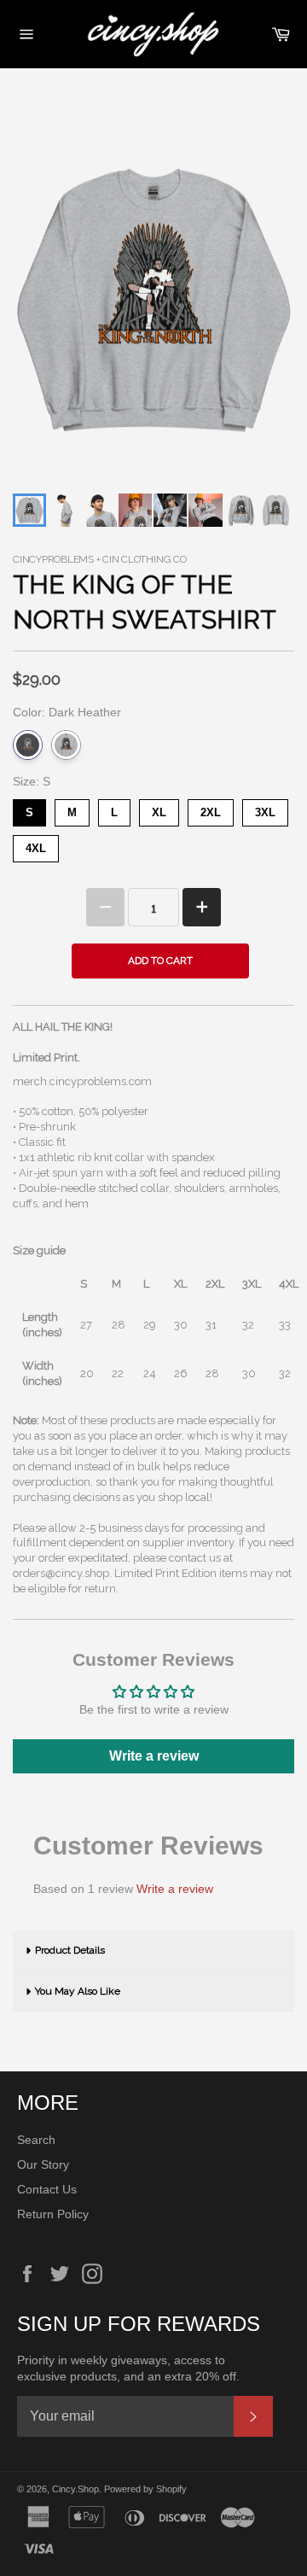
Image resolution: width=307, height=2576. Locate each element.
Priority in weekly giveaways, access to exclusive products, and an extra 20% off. (128, 2368)
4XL (36, 845)
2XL (211, 809)
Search (36, 2140)
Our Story (43, 2164)
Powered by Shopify (145, 2489)
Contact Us (47, 2189)
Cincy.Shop (75, 2489)
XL (159, 809)
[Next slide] (270, 511)
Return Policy (53, 2214)
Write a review (154, 1756)
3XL (265, 809)
